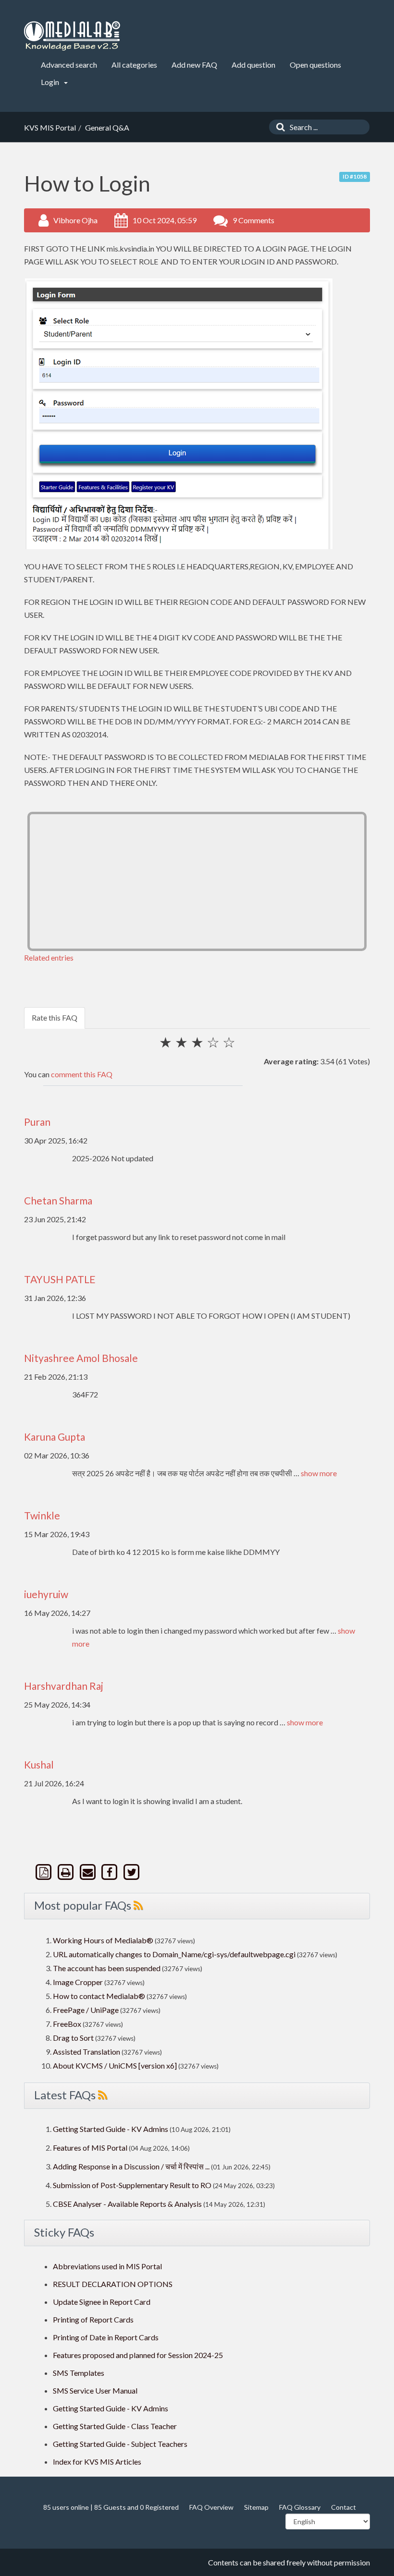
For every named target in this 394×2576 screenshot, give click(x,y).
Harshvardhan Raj (64, 1686)
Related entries (49, 957)
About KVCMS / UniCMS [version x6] (115, 2065)
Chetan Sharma (58, 1200)
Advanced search (69, 65)
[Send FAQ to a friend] (88, 1872)
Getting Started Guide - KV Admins (111, 2129)
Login (51, 82)
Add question (253, 65)
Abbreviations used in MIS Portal (107, 2266)
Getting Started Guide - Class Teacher (115, 2426)
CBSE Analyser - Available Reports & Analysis (127, 2204)
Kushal (39, 1764)
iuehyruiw (46, 1594)
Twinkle (42, 1515)
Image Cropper (78, 1982)
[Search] (278, 127)
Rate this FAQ (55, 1017)
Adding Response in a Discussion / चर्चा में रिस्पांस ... (131, 2166)
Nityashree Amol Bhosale (81, 1358)
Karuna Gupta (55, 1437)
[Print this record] (67, 1872)
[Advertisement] (197, 881)
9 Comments (253, 220)
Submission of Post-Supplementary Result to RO (132, 2185)
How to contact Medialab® (99, 1996)
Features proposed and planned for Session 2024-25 (138, 2355)
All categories (134, 65)
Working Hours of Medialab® (103, 1940)
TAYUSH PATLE (60, 1279)
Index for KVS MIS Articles (97, 2462)
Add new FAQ (194, 65)
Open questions (315, 65)
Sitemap (256, 2507)
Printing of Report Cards (93, 2319)
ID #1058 (355, 176)
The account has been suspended (107, 1968)
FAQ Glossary (300, 2507)
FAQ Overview (211, 2507)
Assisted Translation (86, 2052)
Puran (37, 1122)
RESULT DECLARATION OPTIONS (113, 2284)
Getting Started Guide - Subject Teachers (120, 2444)
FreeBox (67, 2024)
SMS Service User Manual (95, 2390)
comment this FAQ (82, 1074)
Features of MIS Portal (90, 2148)
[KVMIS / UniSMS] (72, 36)
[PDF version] (45, 1872)
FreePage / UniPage (86, 2010)
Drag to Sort (73, 2038)
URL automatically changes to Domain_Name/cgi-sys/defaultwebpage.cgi (174, 1954)
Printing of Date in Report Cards (106, 2337)
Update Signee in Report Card (102, 2302)
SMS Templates (79, 2373)
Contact (344, 2507)
